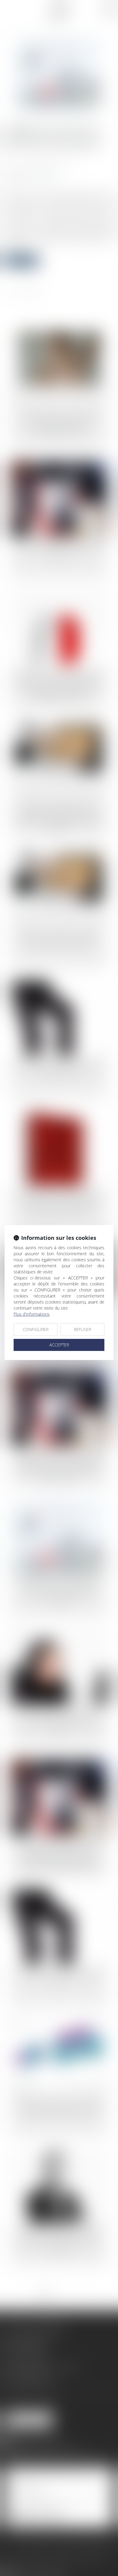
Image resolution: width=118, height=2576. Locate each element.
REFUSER (82, 1329)
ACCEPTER (59, 1345)
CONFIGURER (36, 1329)
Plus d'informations (32, 1314)
